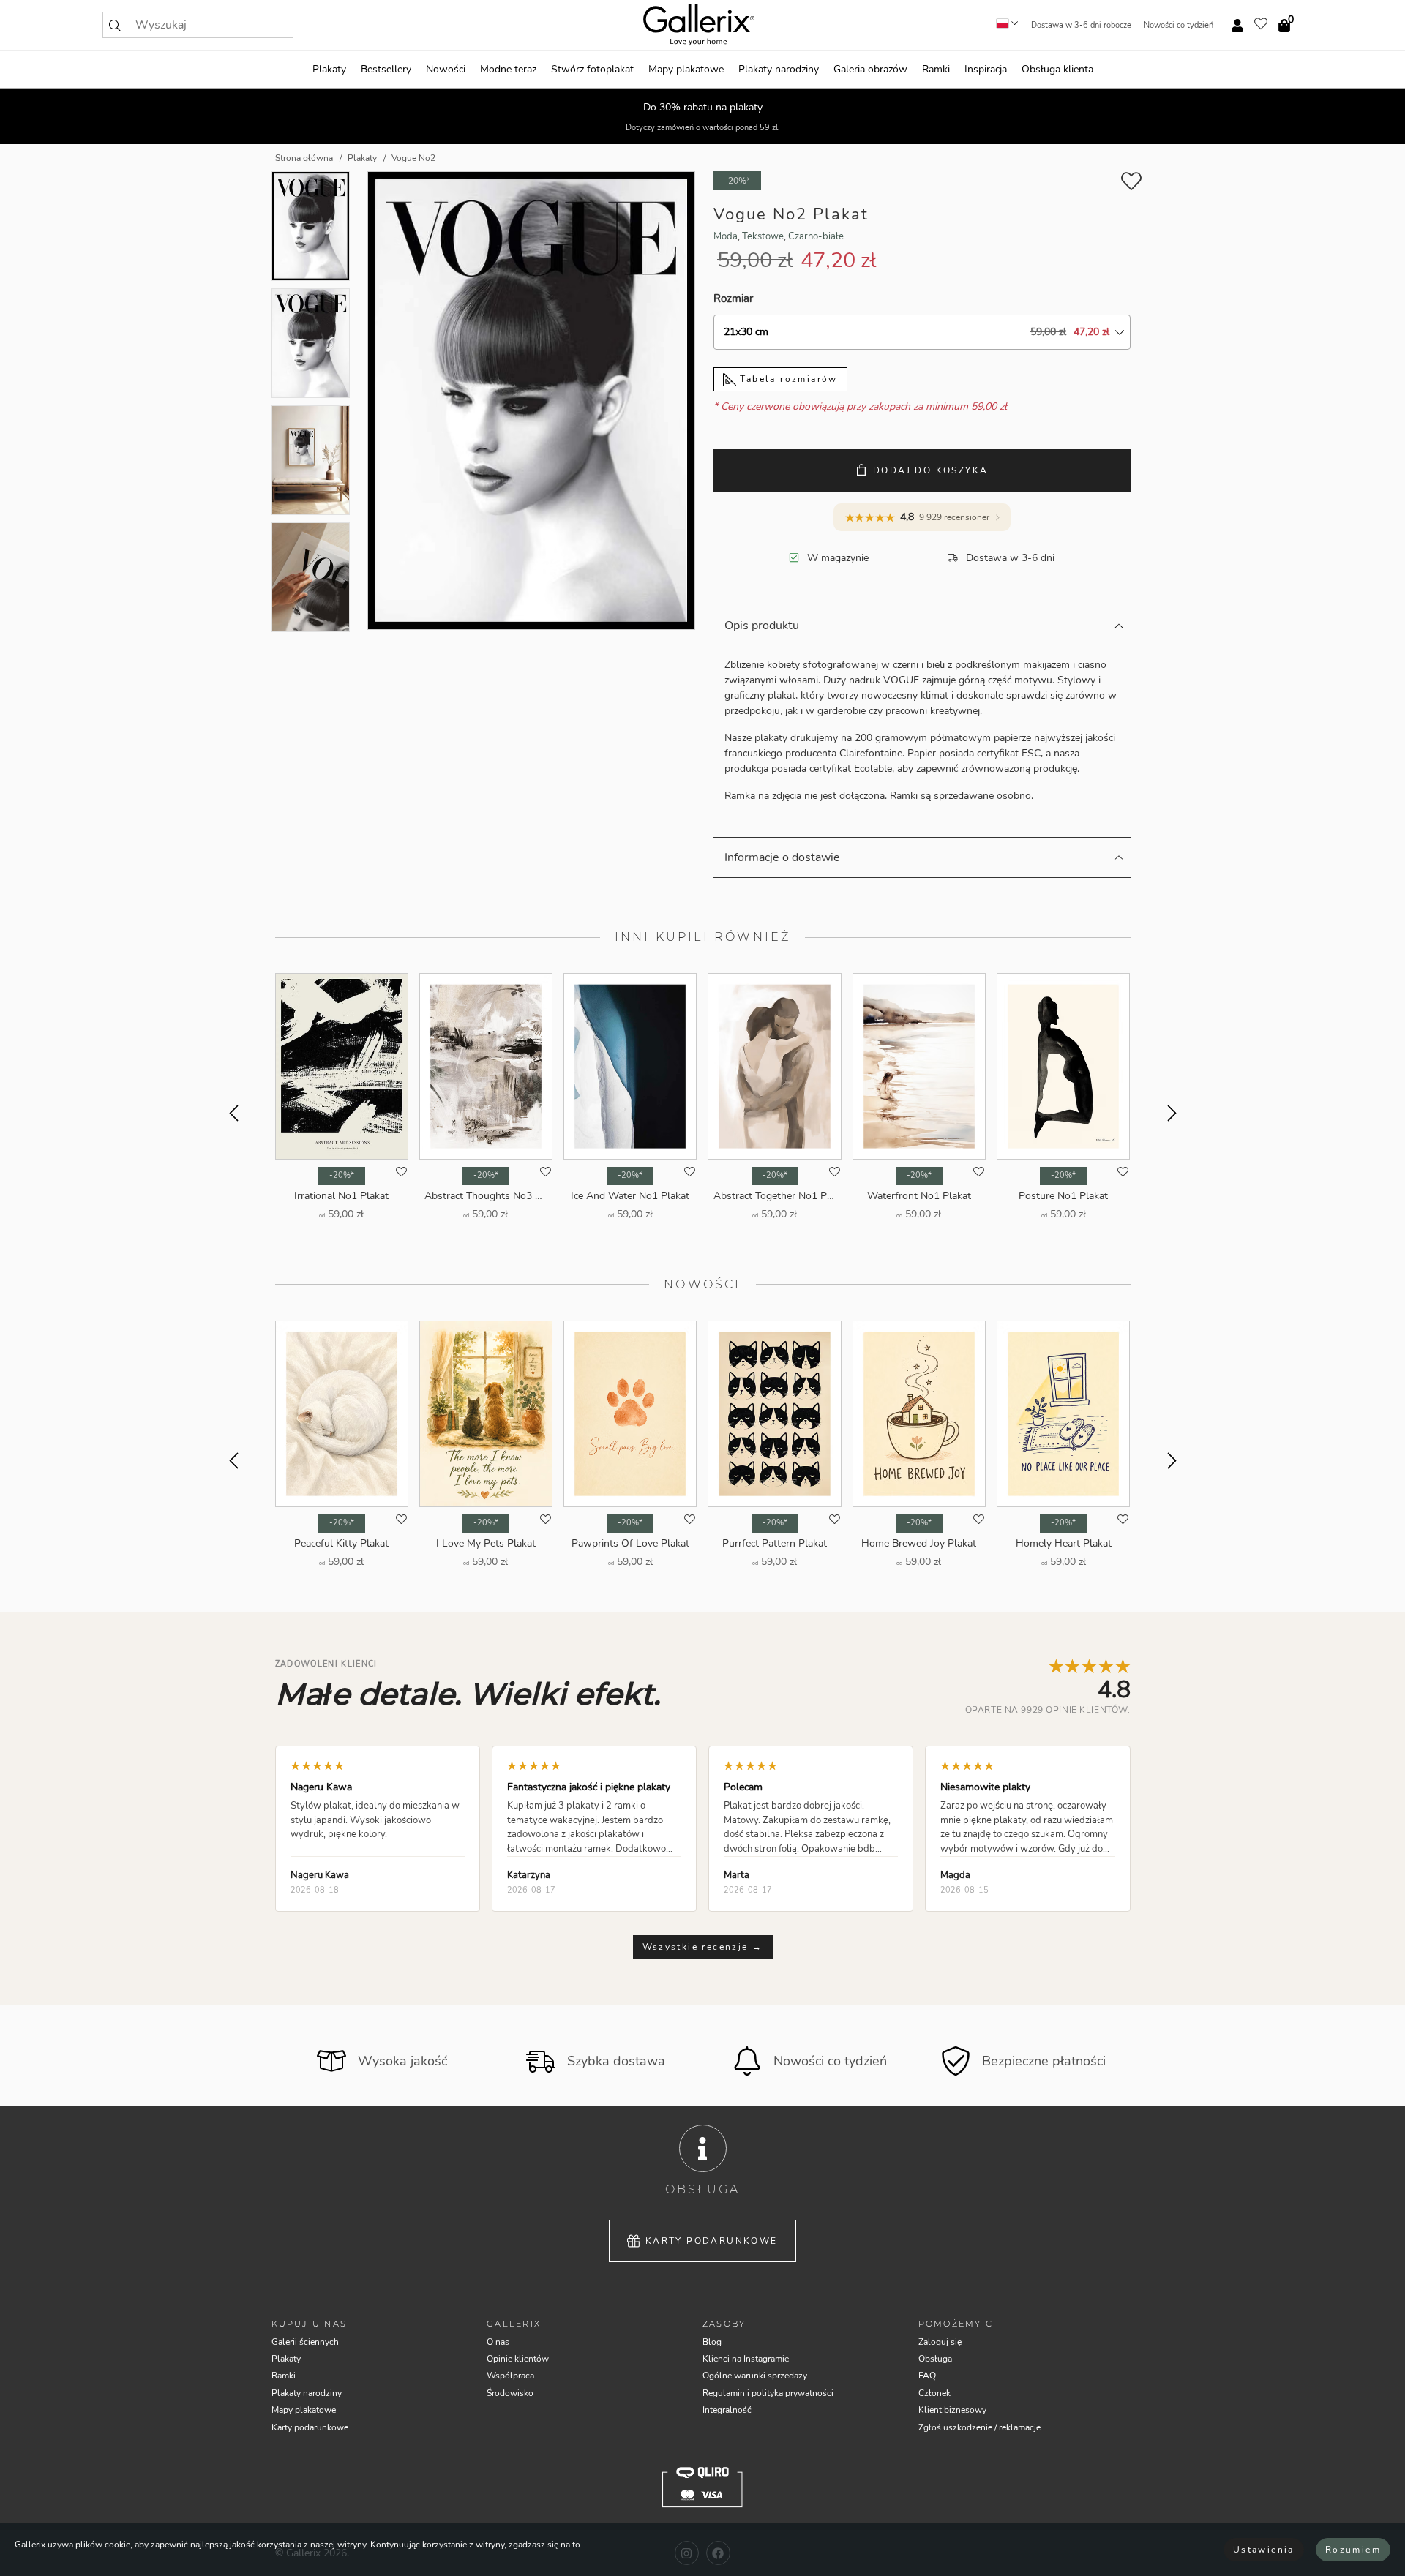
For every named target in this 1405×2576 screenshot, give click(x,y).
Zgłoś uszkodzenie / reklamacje (979, 2427)
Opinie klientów (518, 2359)
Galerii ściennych (305, 2342)
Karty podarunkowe (712, 2241)
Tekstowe (763, 236)
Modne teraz (508, 69)
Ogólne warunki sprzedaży (755, 2376)
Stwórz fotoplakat (592, 69)
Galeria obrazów (870, 69)
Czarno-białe (816, 236)
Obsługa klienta (1057, 69)
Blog (712, 2342)
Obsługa (935, 2359)
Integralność (727, 2410)
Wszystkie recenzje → (703, 1947)
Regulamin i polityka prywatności (768, 2393)
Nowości (446, 69)
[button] (115, 25)
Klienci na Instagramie (746, 2359)
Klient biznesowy (952, 2410)
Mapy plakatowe (686, 69)
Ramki (936, 69)
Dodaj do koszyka (930, 470)
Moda (726, 236)
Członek (934, 2393)
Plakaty (329, 69)
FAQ (927, 2376)
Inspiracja (986, 69)
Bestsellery (386, 69)
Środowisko (510, 2393)
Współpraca (510, 2376)
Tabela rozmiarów (787, 379)
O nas (498, 2342)
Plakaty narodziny (779, 69)
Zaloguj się (940, 2342)
